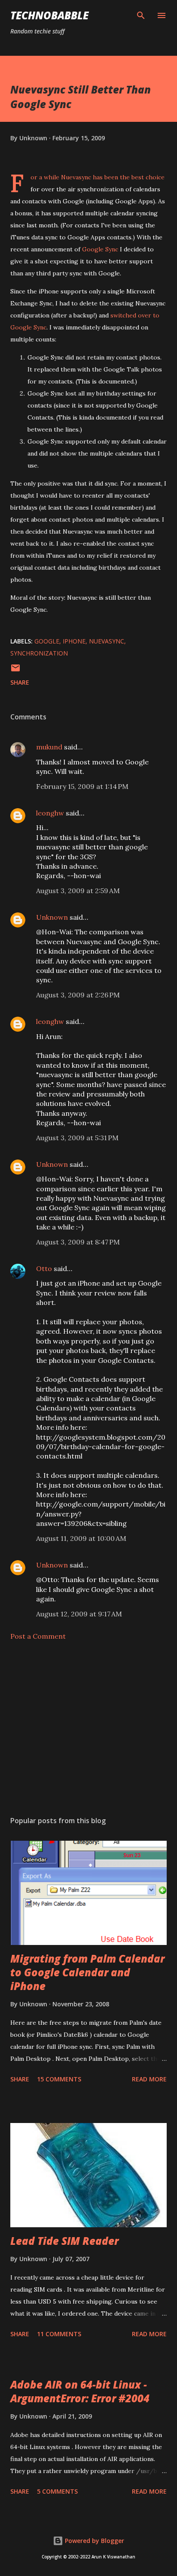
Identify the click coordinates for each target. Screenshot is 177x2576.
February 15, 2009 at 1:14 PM (82, 786)
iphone (74, 641)
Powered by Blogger (94, 2541)
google (47, 641)
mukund (49, 747)
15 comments (59, 2079)
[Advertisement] (88, 1728)
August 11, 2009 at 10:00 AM (81, 1538)
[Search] (141, 15)
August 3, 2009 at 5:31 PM (77, 1138)
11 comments (59, 2334)
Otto (44, 1268)
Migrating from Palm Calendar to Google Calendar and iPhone (87, 1972)
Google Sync (100, 249)
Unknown (52, 917)
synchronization (39, 653)
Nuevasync (76, 177)
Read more (149, 2079)
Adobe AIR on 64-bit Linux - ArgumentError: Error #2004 (80, 2391)
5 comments (57, 2491)
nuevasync (107, 641)
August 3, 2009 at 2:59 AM (78, 891)
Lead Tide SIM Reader (64, 2241)
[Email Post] (15, 671)
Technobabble (49, 15)
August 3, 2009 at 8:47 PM (78, 1242)
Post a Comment (38, 1636)
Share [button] (20, 682)
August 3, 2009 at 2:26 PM (78, 995)
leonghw (50, 813)
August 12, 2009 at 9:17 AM (79, 1614)
